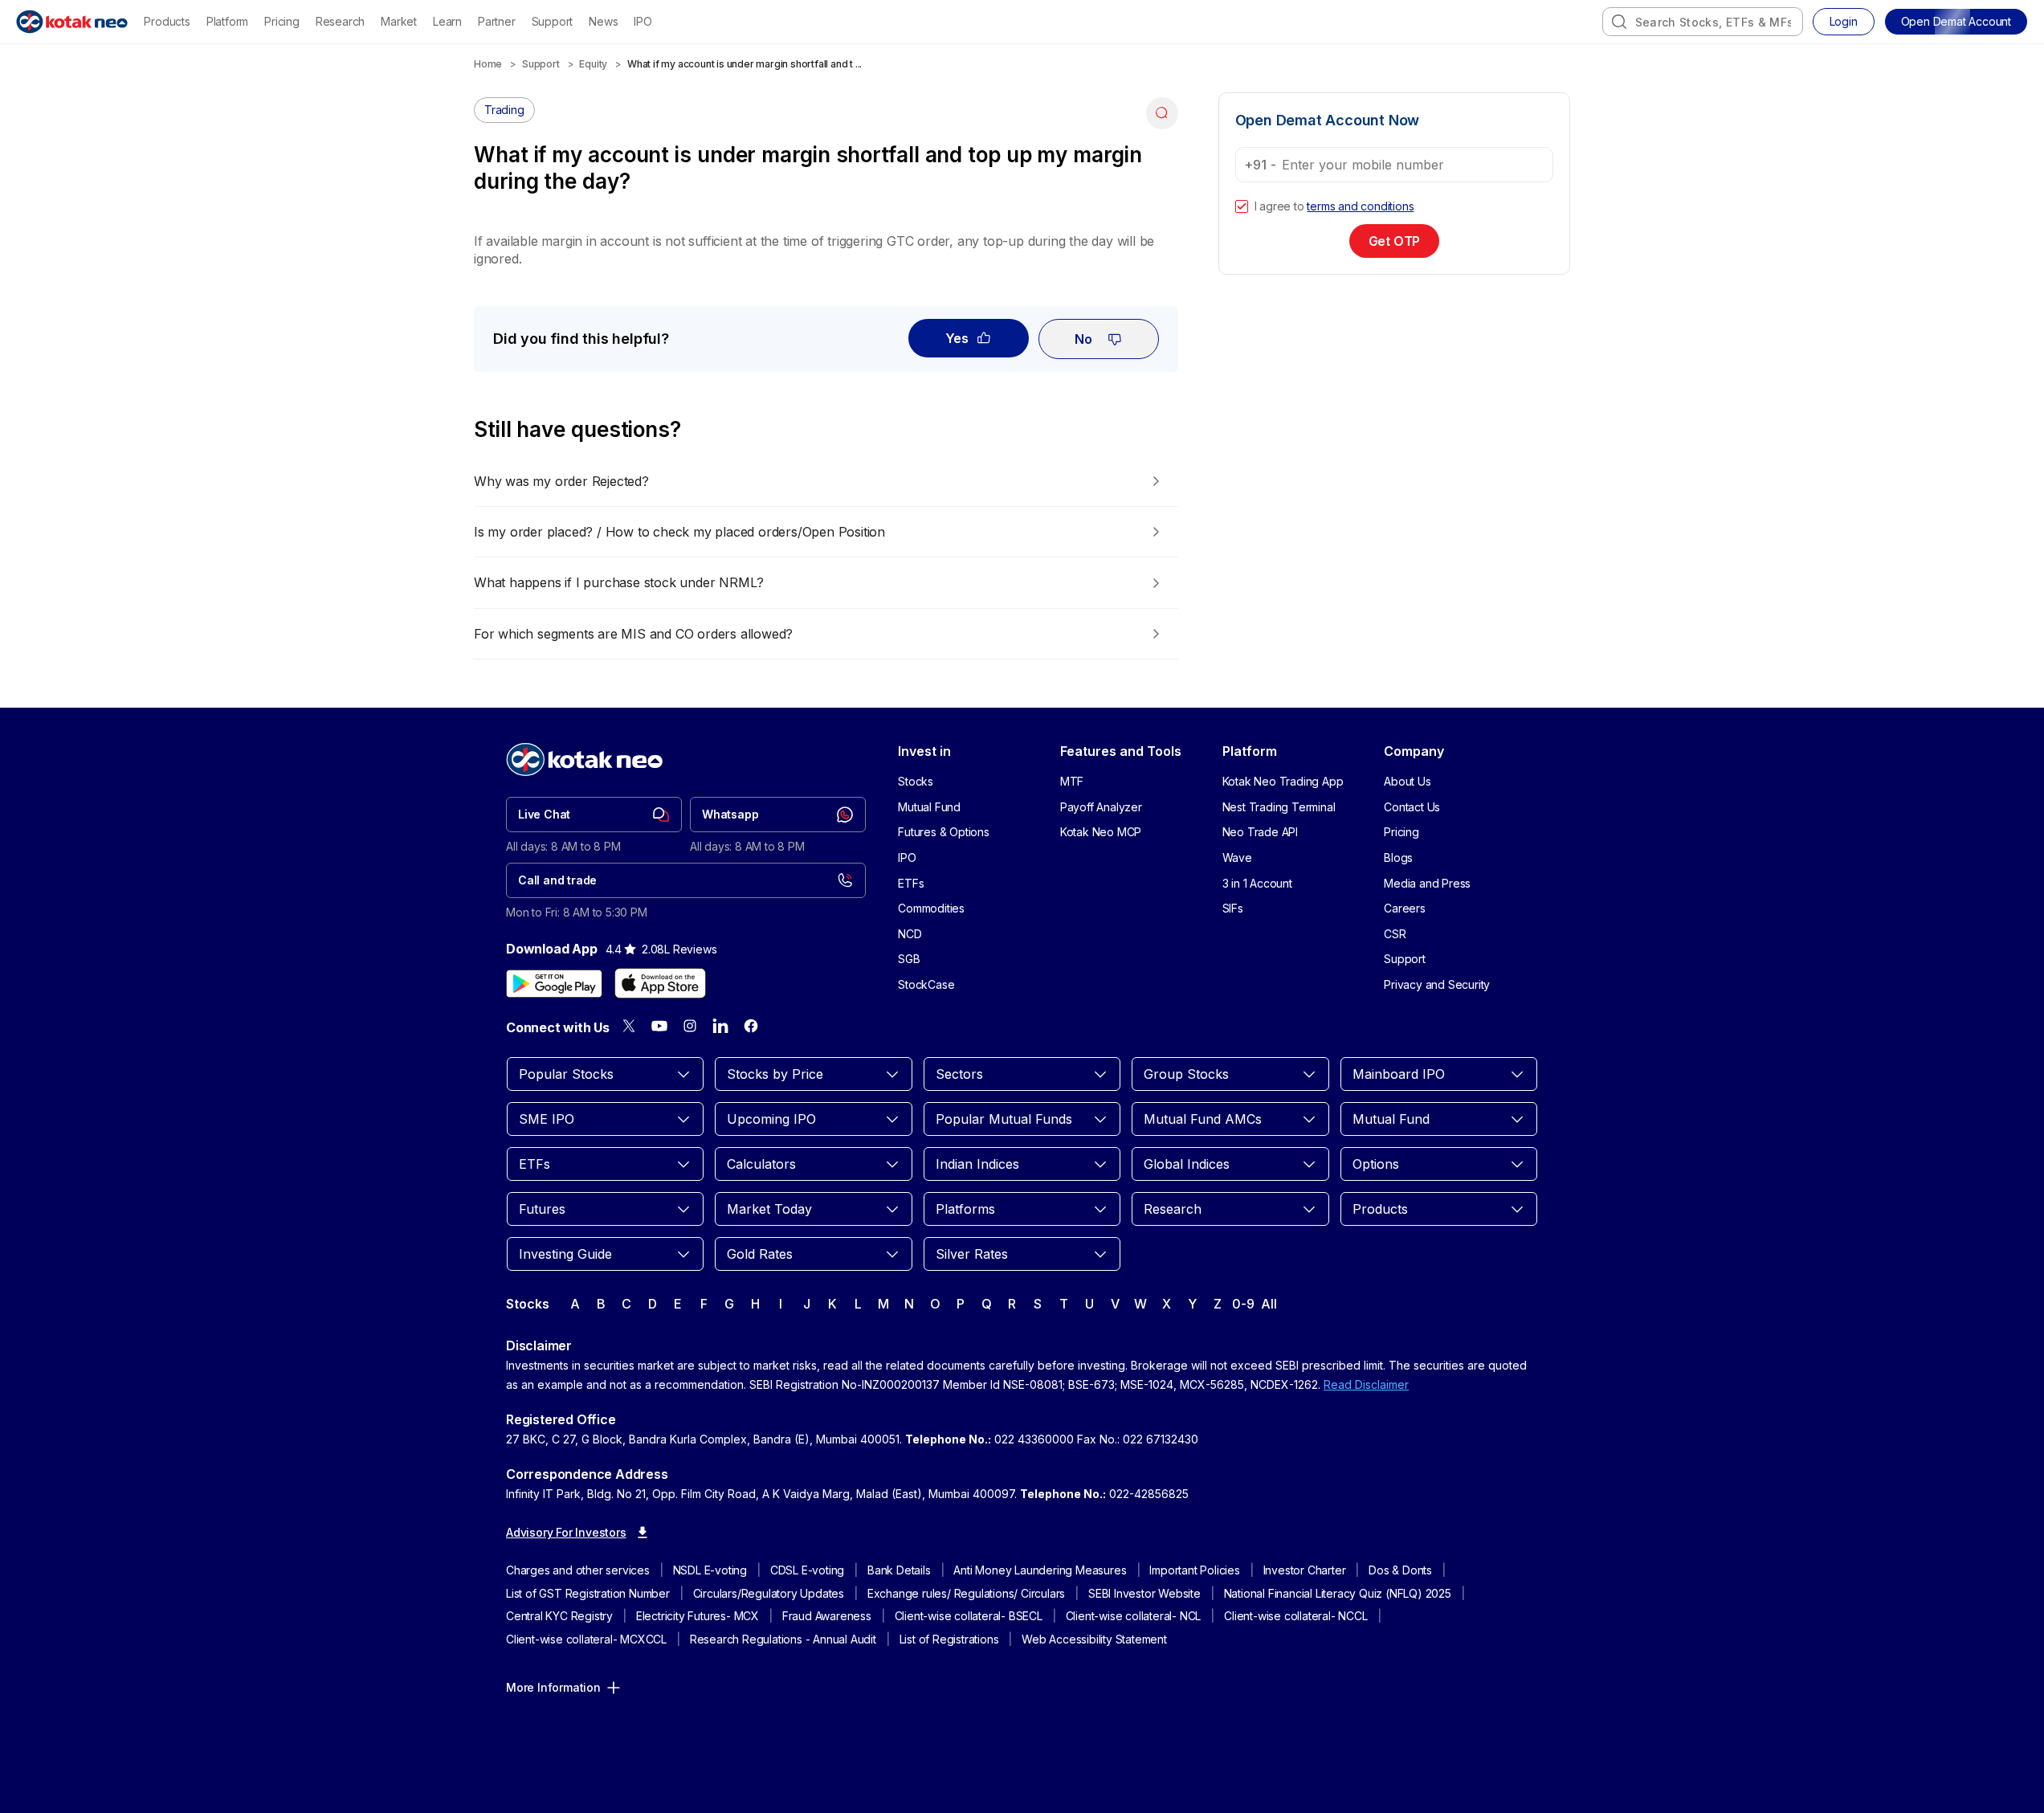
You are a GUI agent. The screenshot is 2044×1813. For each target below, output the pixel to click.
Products (167, 21)
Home (488, 64)
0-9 (1243, 1304)
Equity (593, 64)
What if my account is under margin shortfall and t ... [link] (745, 64)
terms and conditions (1360, 206)
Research (340, 21)
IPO (643, 21)
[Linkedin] (720, 1026)
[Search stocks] (1619, 22)
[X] (629, 1026)
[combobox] (1703, 22)
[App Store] (660, 983)
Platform (227, 21)
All (1269, 1304)
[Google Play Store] (554, 983)
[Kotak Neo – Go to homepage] (72, 22)
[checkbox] (1242, 206)
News (603, 21)
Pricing (282, 21)
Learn (447, 21)
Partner (497, 21)
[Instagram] (690, 1026)
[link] (594, 815)
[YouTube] (659, 1026)
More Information (553, 1687)
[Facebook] (751, 1026)
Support (553, 21)
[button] (1956, 22)
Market (399, 21)
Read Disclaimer (1366, 1384)
